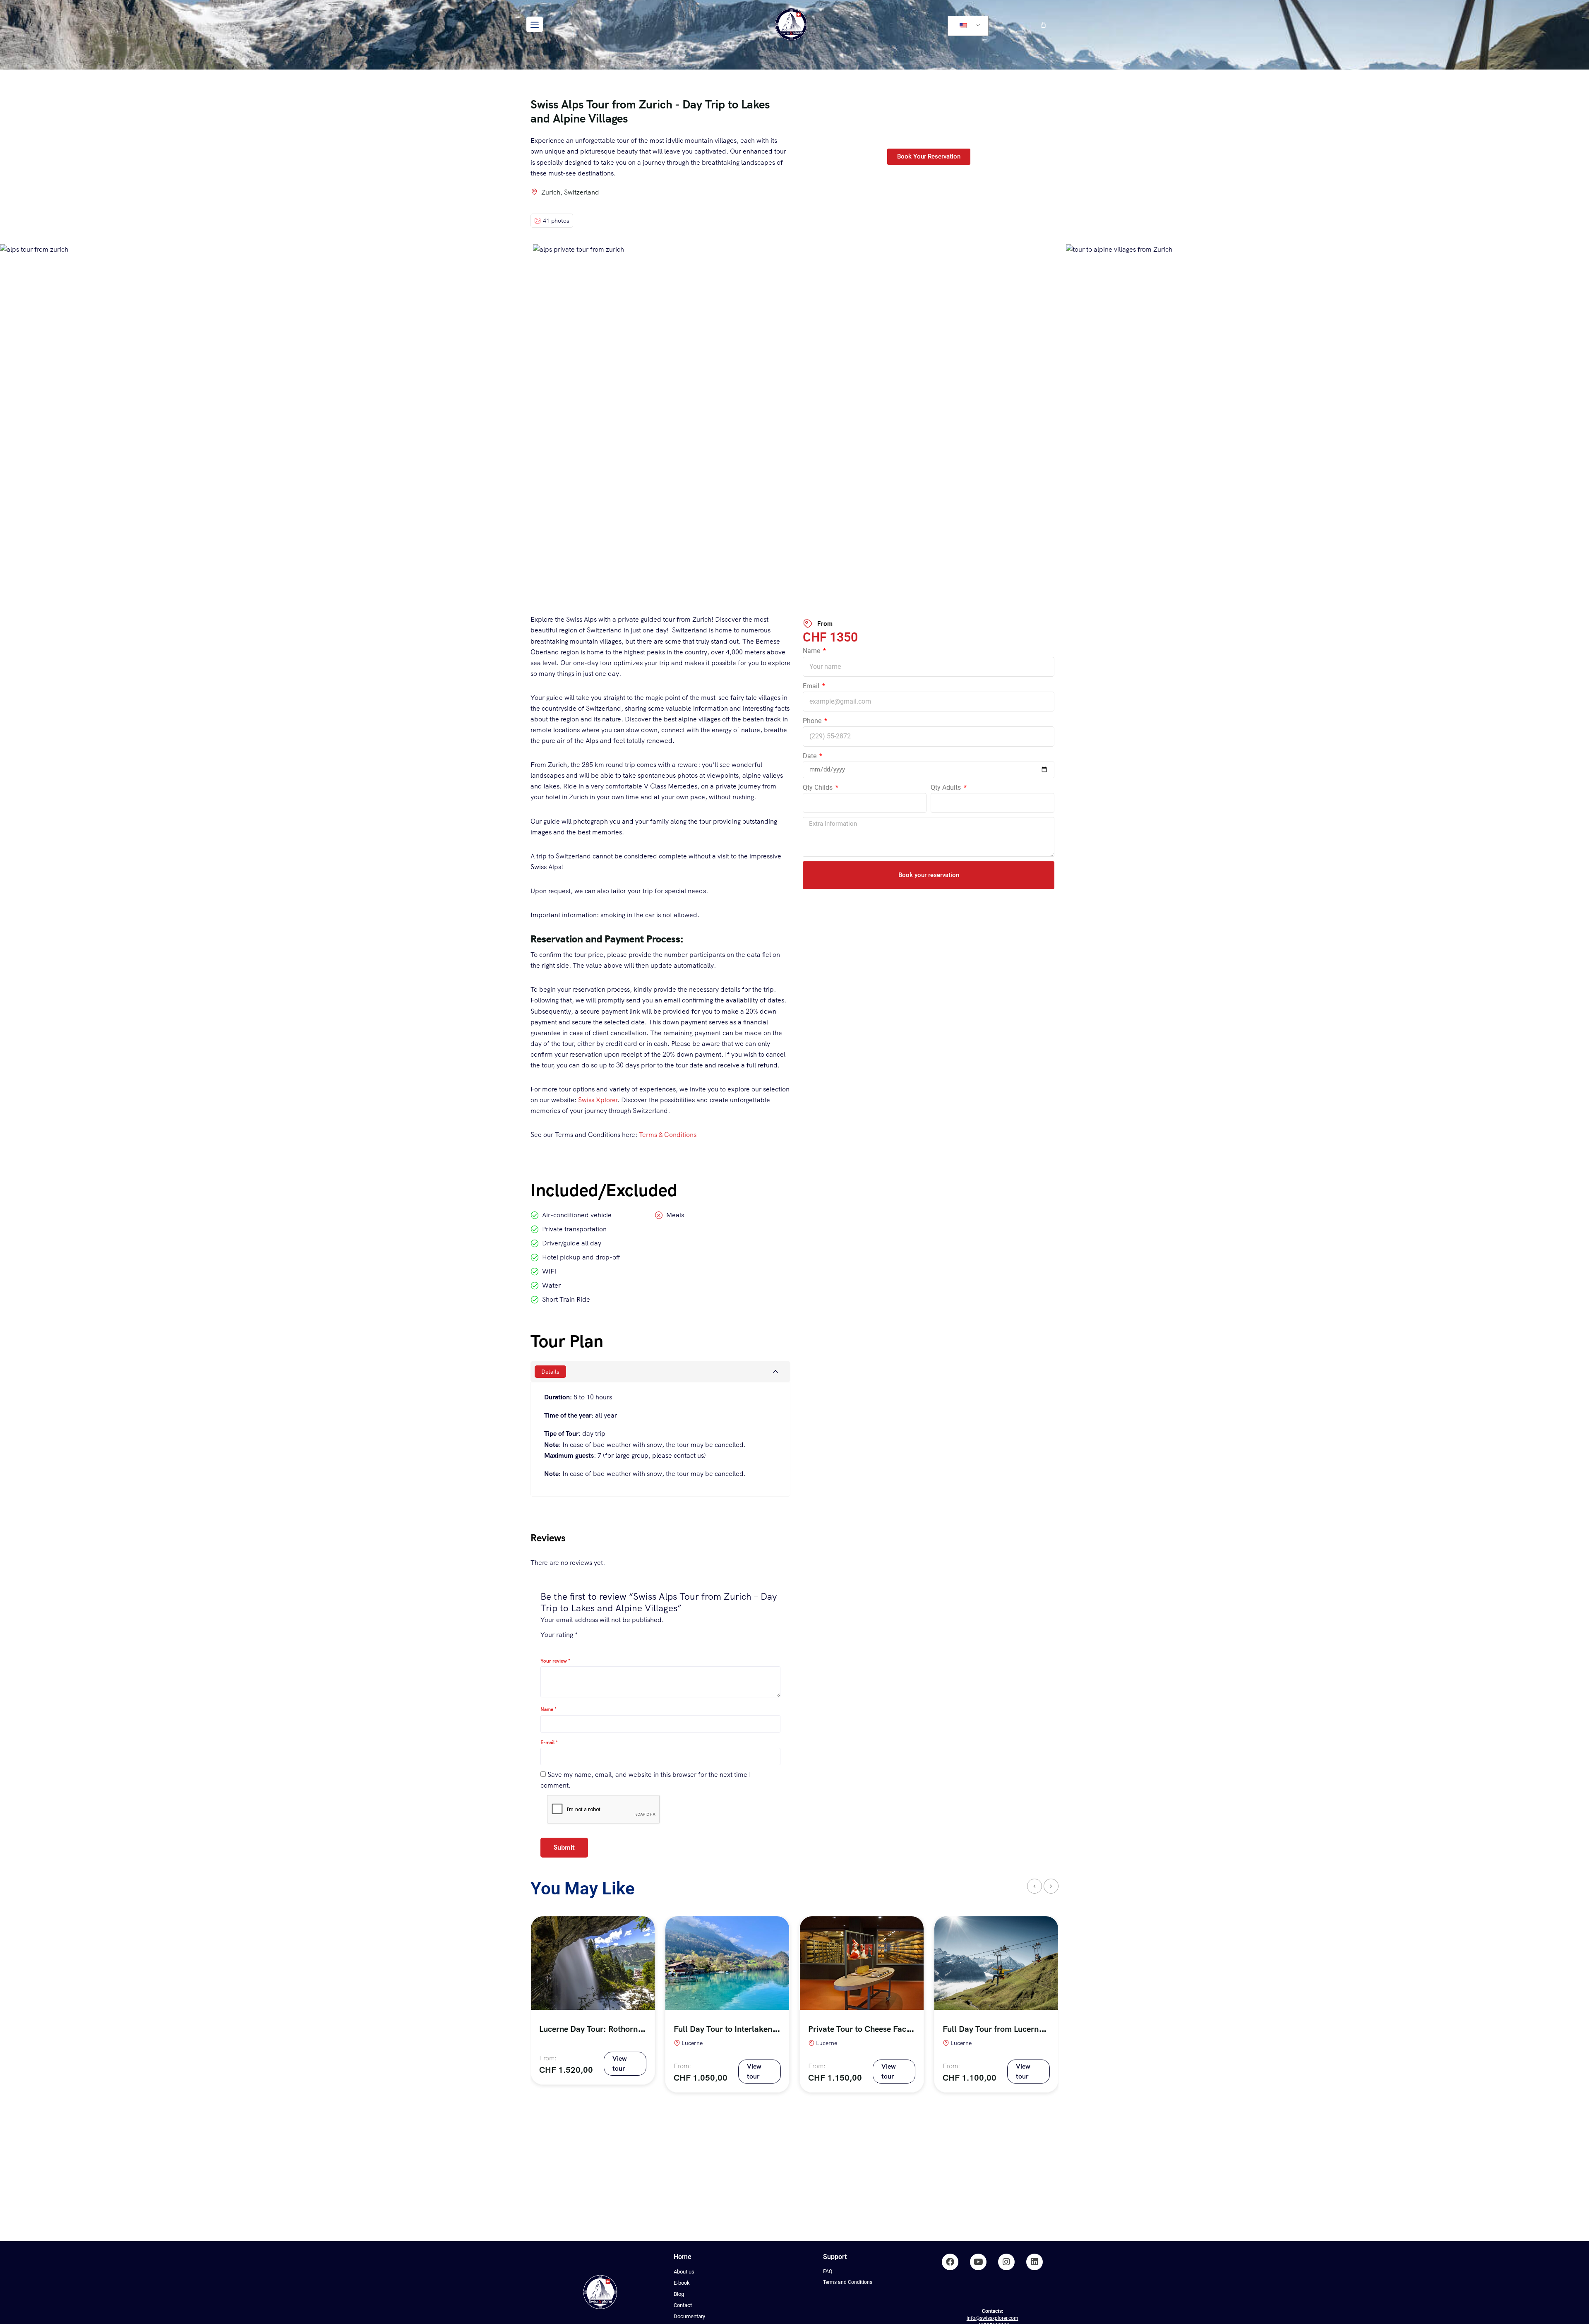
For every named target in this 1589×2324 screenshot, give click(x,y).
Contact (683, 2305)
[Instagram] (1006, 2262)
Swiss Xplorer (598, 1100)
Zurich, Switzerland (570, 192)
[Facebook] (950, 2262)
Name (812, 651)
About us (684, 2272)
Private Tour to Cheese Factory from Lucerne (890, 2029)
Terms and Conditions (848, 2282)
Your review (555, 1661)
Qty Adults (947, 787)
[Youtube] (978, 2262)
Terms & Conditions (668, 1135)
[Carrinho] (1043, 25)
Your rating (559, 1635)
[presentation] (1035, 1886)
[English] (967, 26)
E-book (682, 2283)
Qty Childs (819, 787)
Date (810, 756)
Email (812, 686)
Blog (679, 2294)
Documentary (689, 2316)
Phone (813, 721)
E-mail (549, 1742)
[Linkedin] (1035, 2262)
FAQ (828, 2271)
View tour (620, 2063)
